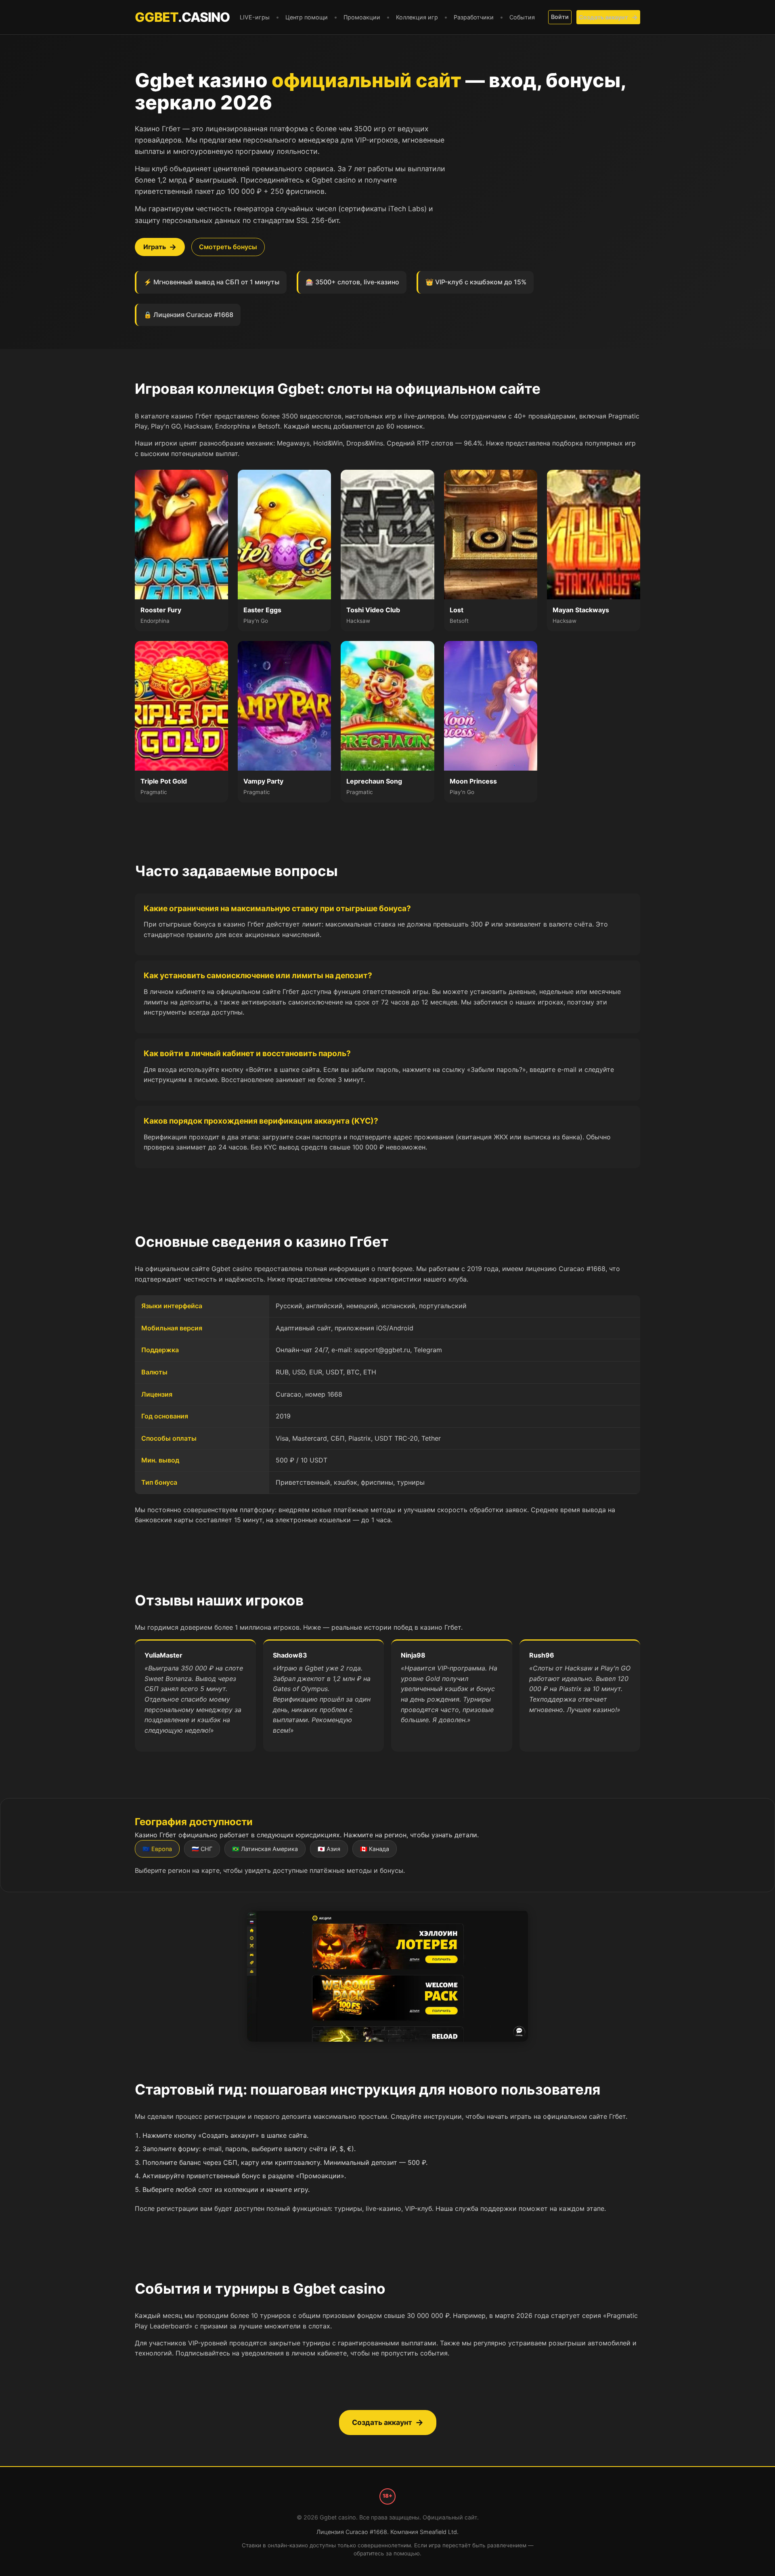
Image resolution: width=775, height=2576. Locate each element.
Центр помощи (307, 17)
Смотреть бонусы (228, 247)
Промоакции (362, 17)
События (522, 17)
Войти (560, 17)
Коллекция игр (417, 17)
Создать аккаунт (603, 17)
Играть (155, 247)
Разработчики (474, 17)
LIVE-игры (255, 17)
